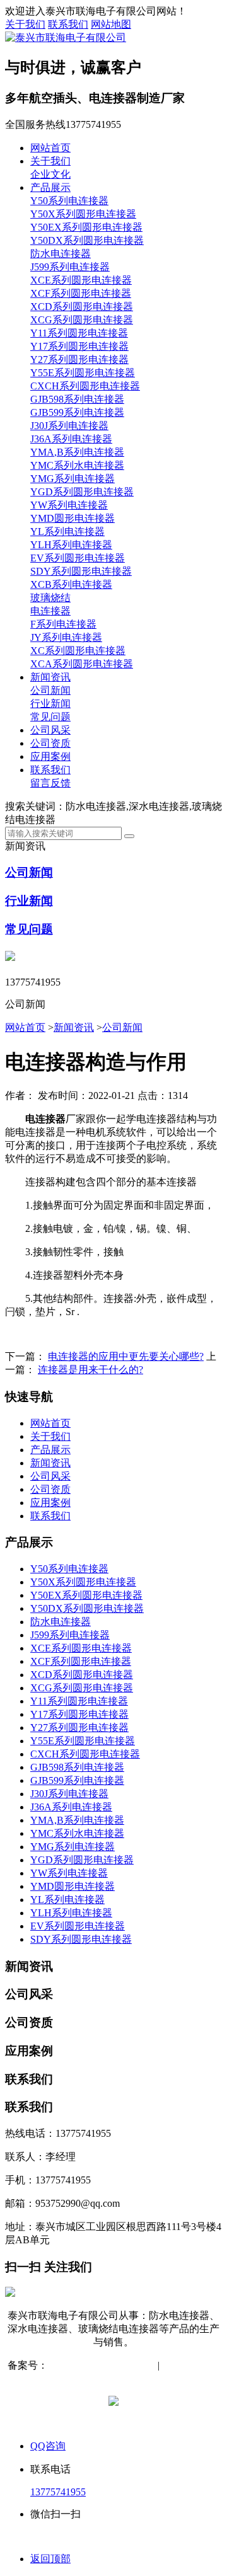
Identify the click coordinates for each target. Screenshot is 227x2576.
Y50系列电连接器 (69, 201)
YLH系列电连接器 (71, 545)
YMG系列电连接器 (73, 479)
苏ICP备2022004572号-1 (100, 2365)
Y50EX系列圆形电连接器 (86, 227)
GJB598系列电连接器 (77, 399)
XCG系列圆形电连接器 (82, 320)
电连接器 (50, 611)
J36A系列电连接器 (71, 439)
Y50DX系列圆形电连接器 (87, 240)
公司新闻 (50, 690)
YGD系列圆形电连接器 (82, 492)
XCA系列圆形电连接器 (82, 664)
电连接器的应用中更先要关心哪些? (126, 1356)
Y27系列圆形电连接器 (79, 359)
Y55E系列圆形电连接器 (83, 373)
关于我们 (25, 24)
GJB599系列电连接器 (77, 412)
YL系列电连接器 (67, 532)
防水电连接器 (61, 254)
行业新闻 (50, 704)
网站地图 (111, 24)
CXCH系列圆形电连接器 (85, 386)
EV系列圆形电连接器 (78, 558)
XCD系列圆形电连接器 (82, 307)
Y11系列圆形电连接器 (79, 333)
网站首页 (50, 148)
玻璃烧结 (50, 598)
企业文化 (50, 174)
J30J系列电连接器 (69, 426)
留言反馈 (50, 783)
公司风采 (50, 730)
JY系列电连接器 (66, 637)
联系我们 (68, 24)
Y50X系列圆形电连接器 (83, 214)
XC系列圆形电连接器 (78, 651)
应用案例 (50, 756)
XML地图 (115, 2378)
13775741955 (58, 2492)
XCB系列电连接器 (71, 584)
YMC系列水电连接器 (77, 465)
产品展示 (50, 187)
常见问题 (50, 717)
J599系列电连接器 (70, 267)
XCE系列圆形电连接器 (81, 280)
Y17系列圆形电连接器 (79, 346)
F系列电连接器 (63, 624)
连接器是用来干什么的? (90, 1370)
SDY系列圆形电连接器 (81, 571)
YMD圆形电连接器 (73, 518)
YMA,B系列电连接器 (77, 452)
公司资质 (50, 743)
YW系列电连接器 (69, 505)
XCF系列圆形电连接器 (81, 293)
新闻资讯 (50, 677)
